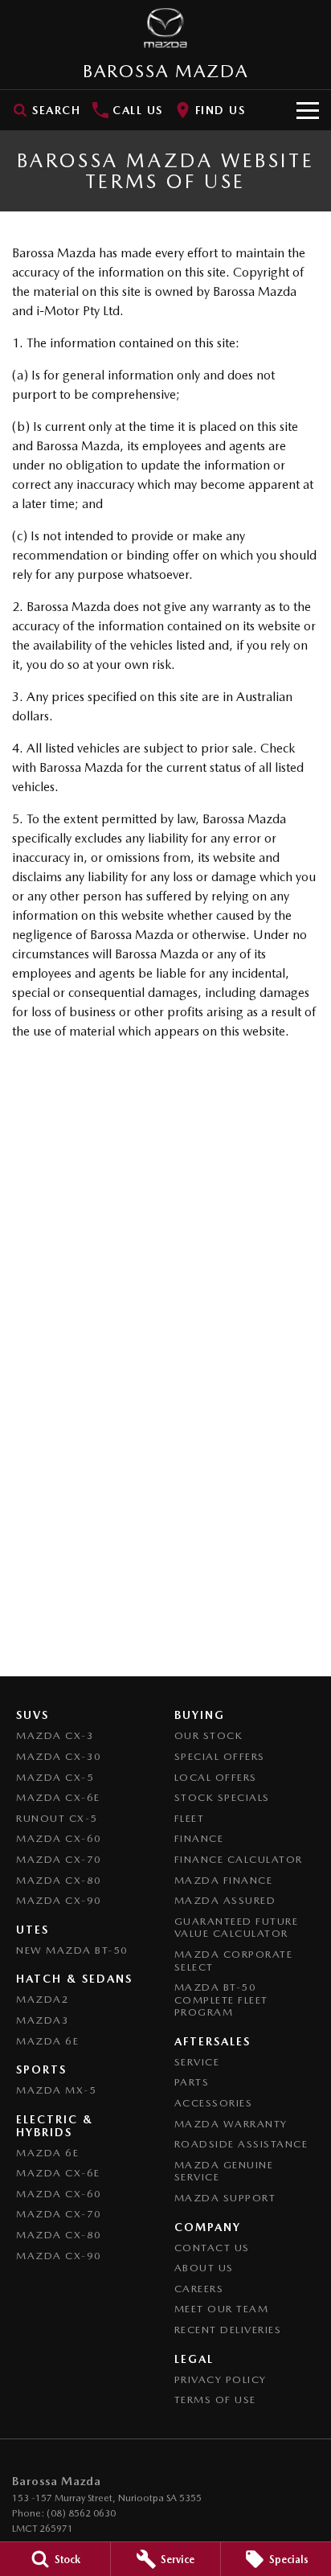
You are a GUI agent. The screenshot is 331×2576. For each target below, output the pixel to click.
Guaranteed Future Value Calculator (237, 1928)
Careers (199, 2289)
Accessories (214, 2103)
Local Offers (216, 1777)
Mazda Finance (224, 1880)
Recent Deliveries (228, 2330)
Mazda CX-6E (58, 1797)
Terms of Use (215, 2400)
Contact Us (212, 2248)
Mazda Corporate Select (234, 1961)
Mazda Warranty (231, 2124)
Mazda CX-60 (59, 1838)
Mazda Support (225, 2198)
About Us (204, 2268)
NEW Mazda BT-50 (72, 1950)
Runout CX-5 (57, 1818)
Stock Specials (222, 1797)
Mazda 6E (47, 2041)
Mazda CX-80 (59, 1880)
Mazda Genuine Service (224, 2171)
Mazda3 (43, 2020)
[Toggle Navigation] (308, 110)
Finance (199, 1838)
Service (197, 2062)
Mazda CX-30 (59, 1756)
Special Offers (220, 1756)
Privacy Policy (221, 2379)
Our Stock (209, 1735)
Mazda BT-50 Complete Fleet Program (221, 2000)
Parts (192, 2082)
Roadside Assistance (241, 2144)
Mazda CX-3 (55, 1735)
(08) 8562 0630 (81, 2513)
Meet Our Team (222, 2309)
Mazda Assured (225, 1900)
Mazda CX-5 (55, 1777)
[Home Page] (165, 28)
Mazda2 (43, 1999)
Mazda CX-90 (59, 1900)
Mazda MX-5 (56, 2090)
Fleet (190, 1818)
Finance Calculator (239, 1859)
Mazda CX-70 (59, 1859)
